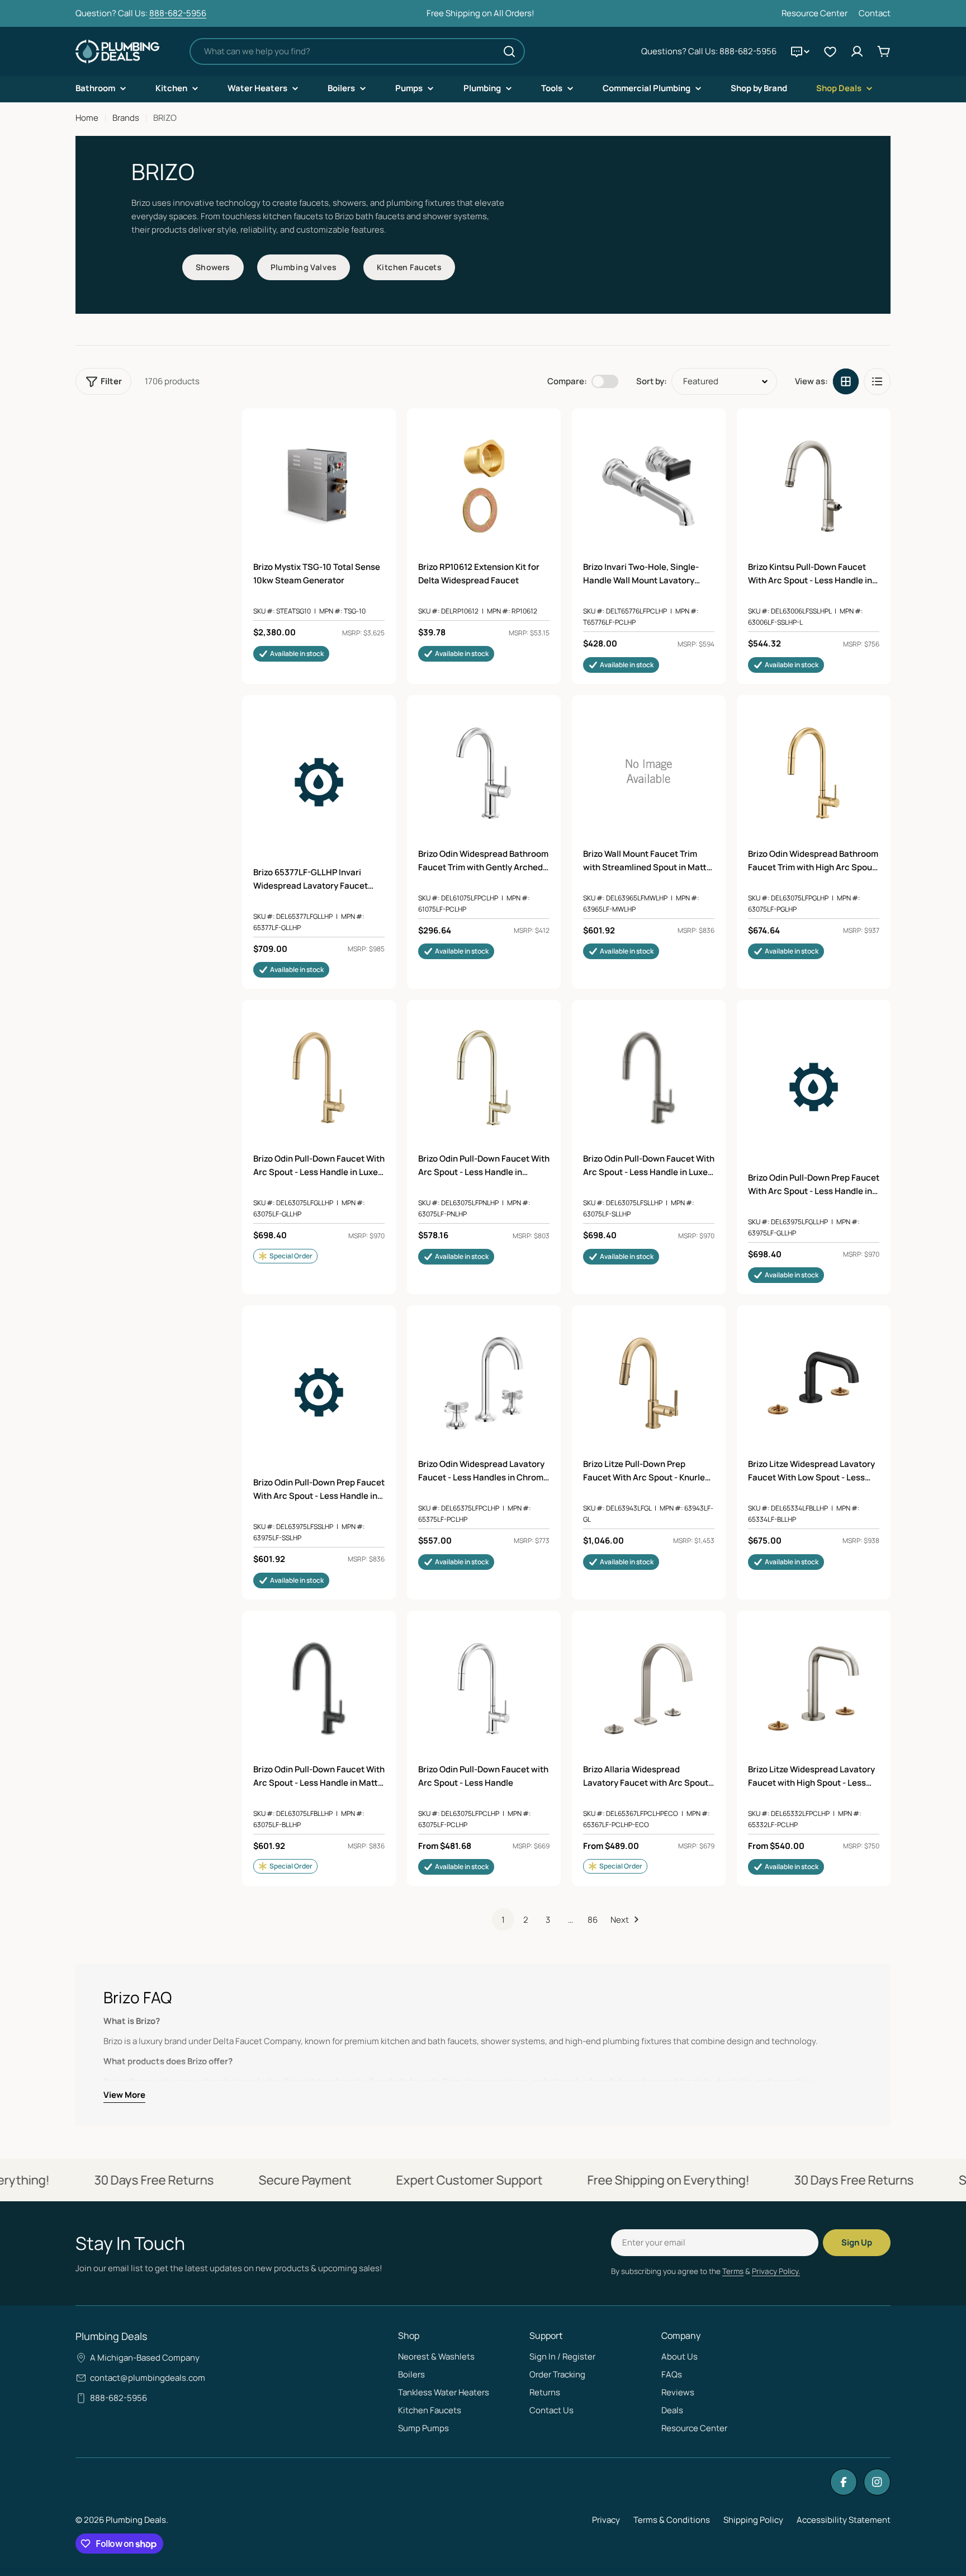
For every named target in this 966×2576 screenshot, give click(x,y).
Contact (875, 13)
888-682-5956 (178, 13)
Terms (733, 2271)
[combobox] (357, 51)
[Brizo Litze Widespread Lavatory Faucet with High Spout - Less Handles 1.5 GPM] (814, 1688)
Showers (213, 267)
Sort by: (652, 381)
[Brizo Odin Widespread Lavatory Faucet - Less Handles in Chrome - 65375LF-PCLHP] (484, 1383)
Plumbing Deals (136, 2520)
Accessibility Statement (844, 2520)
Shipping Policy (753, 2520)
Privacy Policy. (776, 2271)
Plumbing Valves (304, 267)
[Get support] (800, 51)
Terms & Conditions (672, 2520)
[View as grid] (846, 381)
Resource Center (815, 13)
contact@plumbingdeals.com (148, 2378)
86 (593, 1920)
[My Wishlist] (830, 51)
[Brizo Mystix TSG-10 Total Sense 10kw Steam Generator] (319, 486)
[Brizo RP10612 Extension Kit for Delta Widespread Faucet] (484, 486)
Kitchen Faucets (409, 267)
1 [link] (503, 1920)
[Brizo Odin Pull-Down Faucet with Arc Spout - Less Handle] (484, 1688)
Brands (126, 118)
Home (87, 118)
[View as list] (877, 381)
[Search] (509, 51)
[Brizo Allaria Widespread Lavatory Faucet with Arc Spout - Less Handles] (649, 1688)
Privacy (606, 2520)
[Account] (857, 51)
